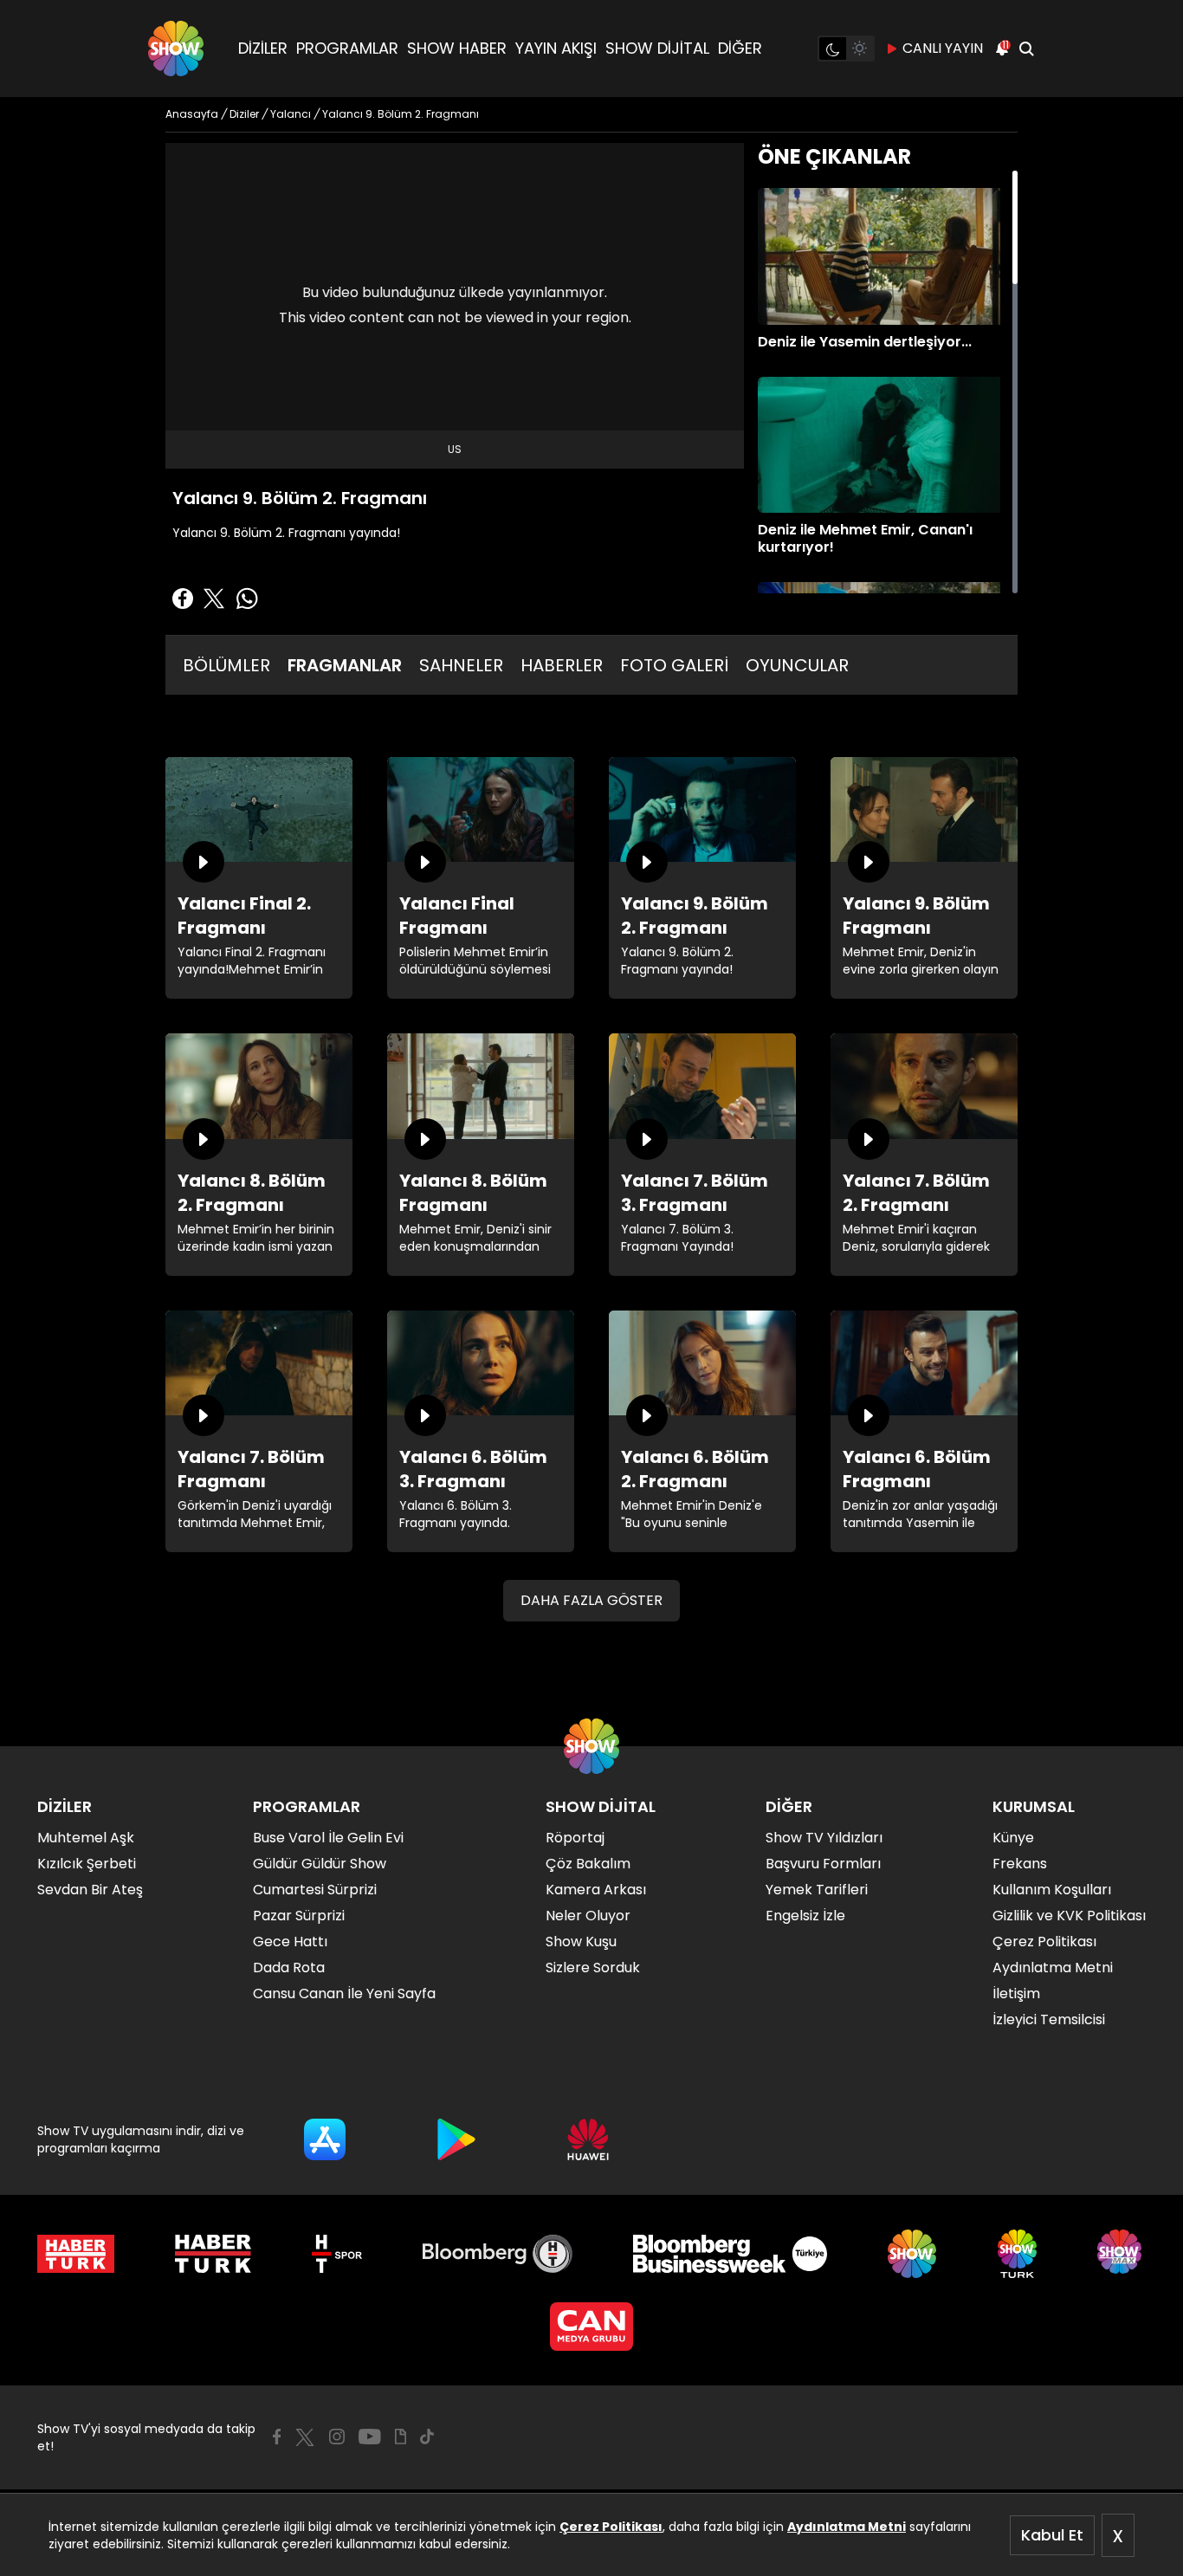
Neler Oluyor (588, 1916)
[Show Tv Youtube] (370, 2437)
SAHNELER (461, 665)
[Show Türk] (1017, 2254)
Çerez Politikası (611, 2527)
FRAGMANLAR (345, 665)
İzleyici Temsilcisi (1049, 2019)
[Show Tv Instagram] (337, 2437)
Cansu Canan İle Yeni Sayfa (344, 1993)
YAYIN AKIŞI (556, 48)
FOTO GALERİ (674, 665)
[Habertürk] (76, 2254)
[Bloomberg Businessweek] (730, 2254)
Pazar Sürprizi (299, 1916)
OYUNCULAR (797, 665)
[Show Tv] (176, 49)
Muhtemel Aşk (86, 1838)
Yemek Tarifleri (817, 1890)
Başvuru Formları (823, 1864)
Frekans (1020, 1864)
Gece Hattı (290, 1942)
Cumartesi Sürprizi (315, 1890)
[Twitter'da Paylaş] (214, 599)
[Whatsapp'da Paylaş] (247, 599)
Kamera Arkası (596, 1890)
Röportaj (575, 1838)
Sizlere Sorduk (593, 1968)
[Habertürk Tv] (213, 2254)
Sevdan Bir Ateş (90, 1890)
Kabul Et (1052, 2535)
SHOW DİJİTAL (657, 48)
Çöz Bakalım (588, 1864)
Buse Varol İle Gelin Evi (328, 1838)
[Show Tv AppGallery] (588, 2139)
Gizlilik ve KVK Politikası (1069, 1916)
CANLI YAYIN (943, 48)
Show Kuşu (581, 1942)
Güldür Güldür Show (320, 1864)
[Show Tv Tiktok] (427, 2437)
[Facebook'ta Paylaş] (183, 599)
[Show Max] (1122, 2254)
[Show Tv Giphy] (401, 2437)
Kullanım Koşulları (1052, 1890)
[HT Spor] (336, 2254)
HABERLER (562, 665)
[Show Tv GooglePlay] (456, 2139)
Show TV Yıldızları (824, 1838)
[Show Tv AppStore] (325, 2139)
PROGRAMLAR (347, 48)
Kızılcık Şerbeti (87, 1864)
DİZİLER (263, 48)
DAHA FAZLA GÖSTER (591, 1600)
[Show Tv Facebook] (277, 2437)
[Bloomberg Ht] (498, 2254)
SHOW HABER (457, 48)
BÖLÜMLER (226, 665)
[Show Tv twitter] (305, 2437)
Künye (1013, 1838)
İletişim (1016, 1993)
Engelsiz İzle (805, 1916)
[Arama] (1026, 49)
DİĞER (740, 48)
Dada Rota (289, 1968)
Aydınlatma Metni (847, 2527)
